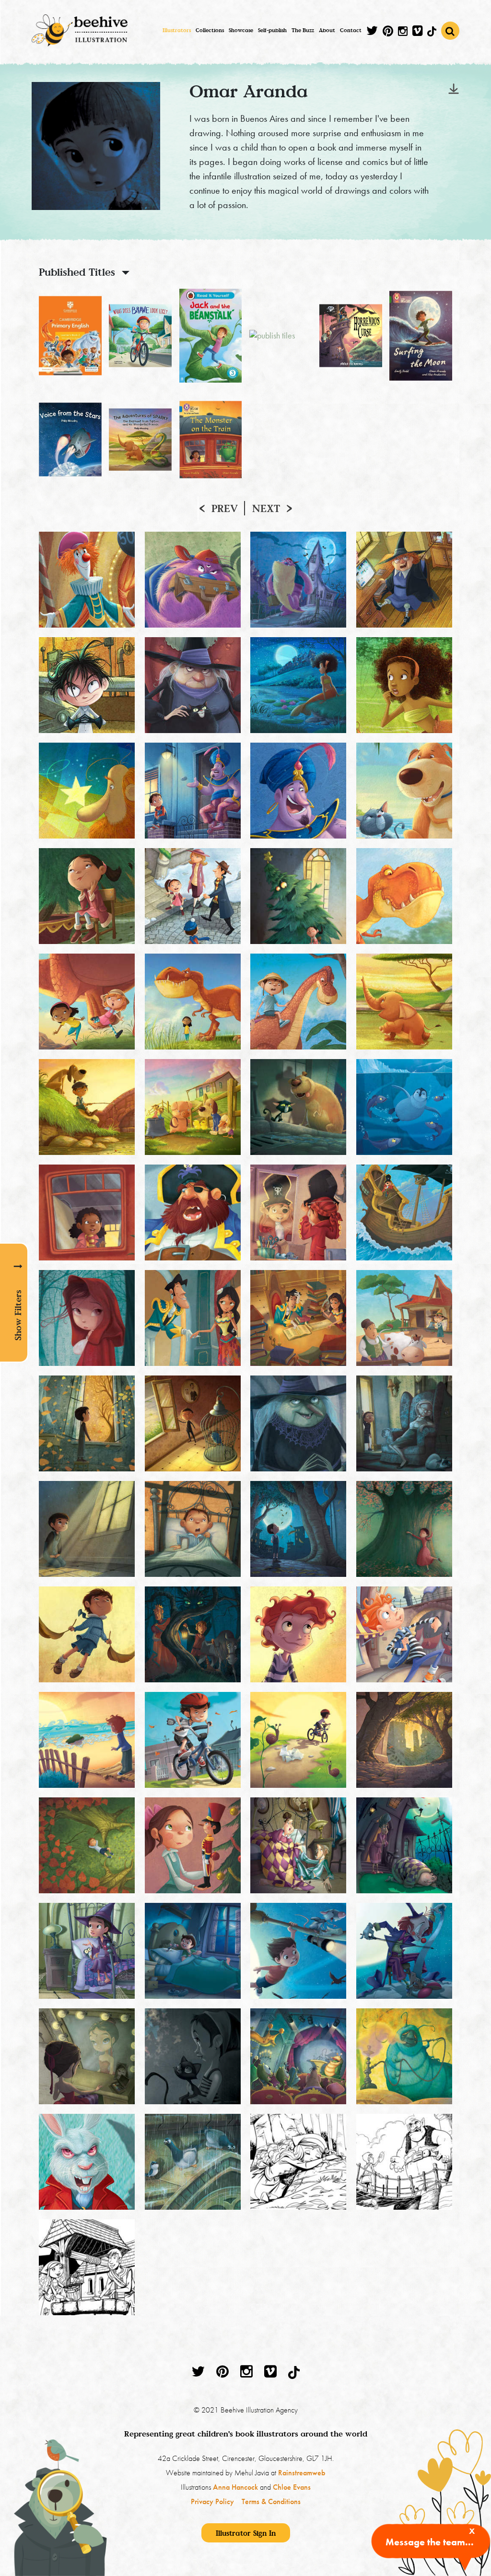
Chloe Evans (292, 2487)
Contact (351, 30)
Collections (210, 30)
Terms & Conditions (271, 2501)
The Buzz (303, 30)
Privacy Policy (212, 2501)
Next (266, 508)
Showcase (241, 30)
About (327, 30)
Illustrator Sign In (246, 2533)
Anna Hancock (235, 2487)
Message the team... (430, 2542)
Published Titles (77, 272)
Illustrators (177, 30)
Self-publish (272, 30)
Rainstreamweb (302, 2473)
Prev (225, 508)
